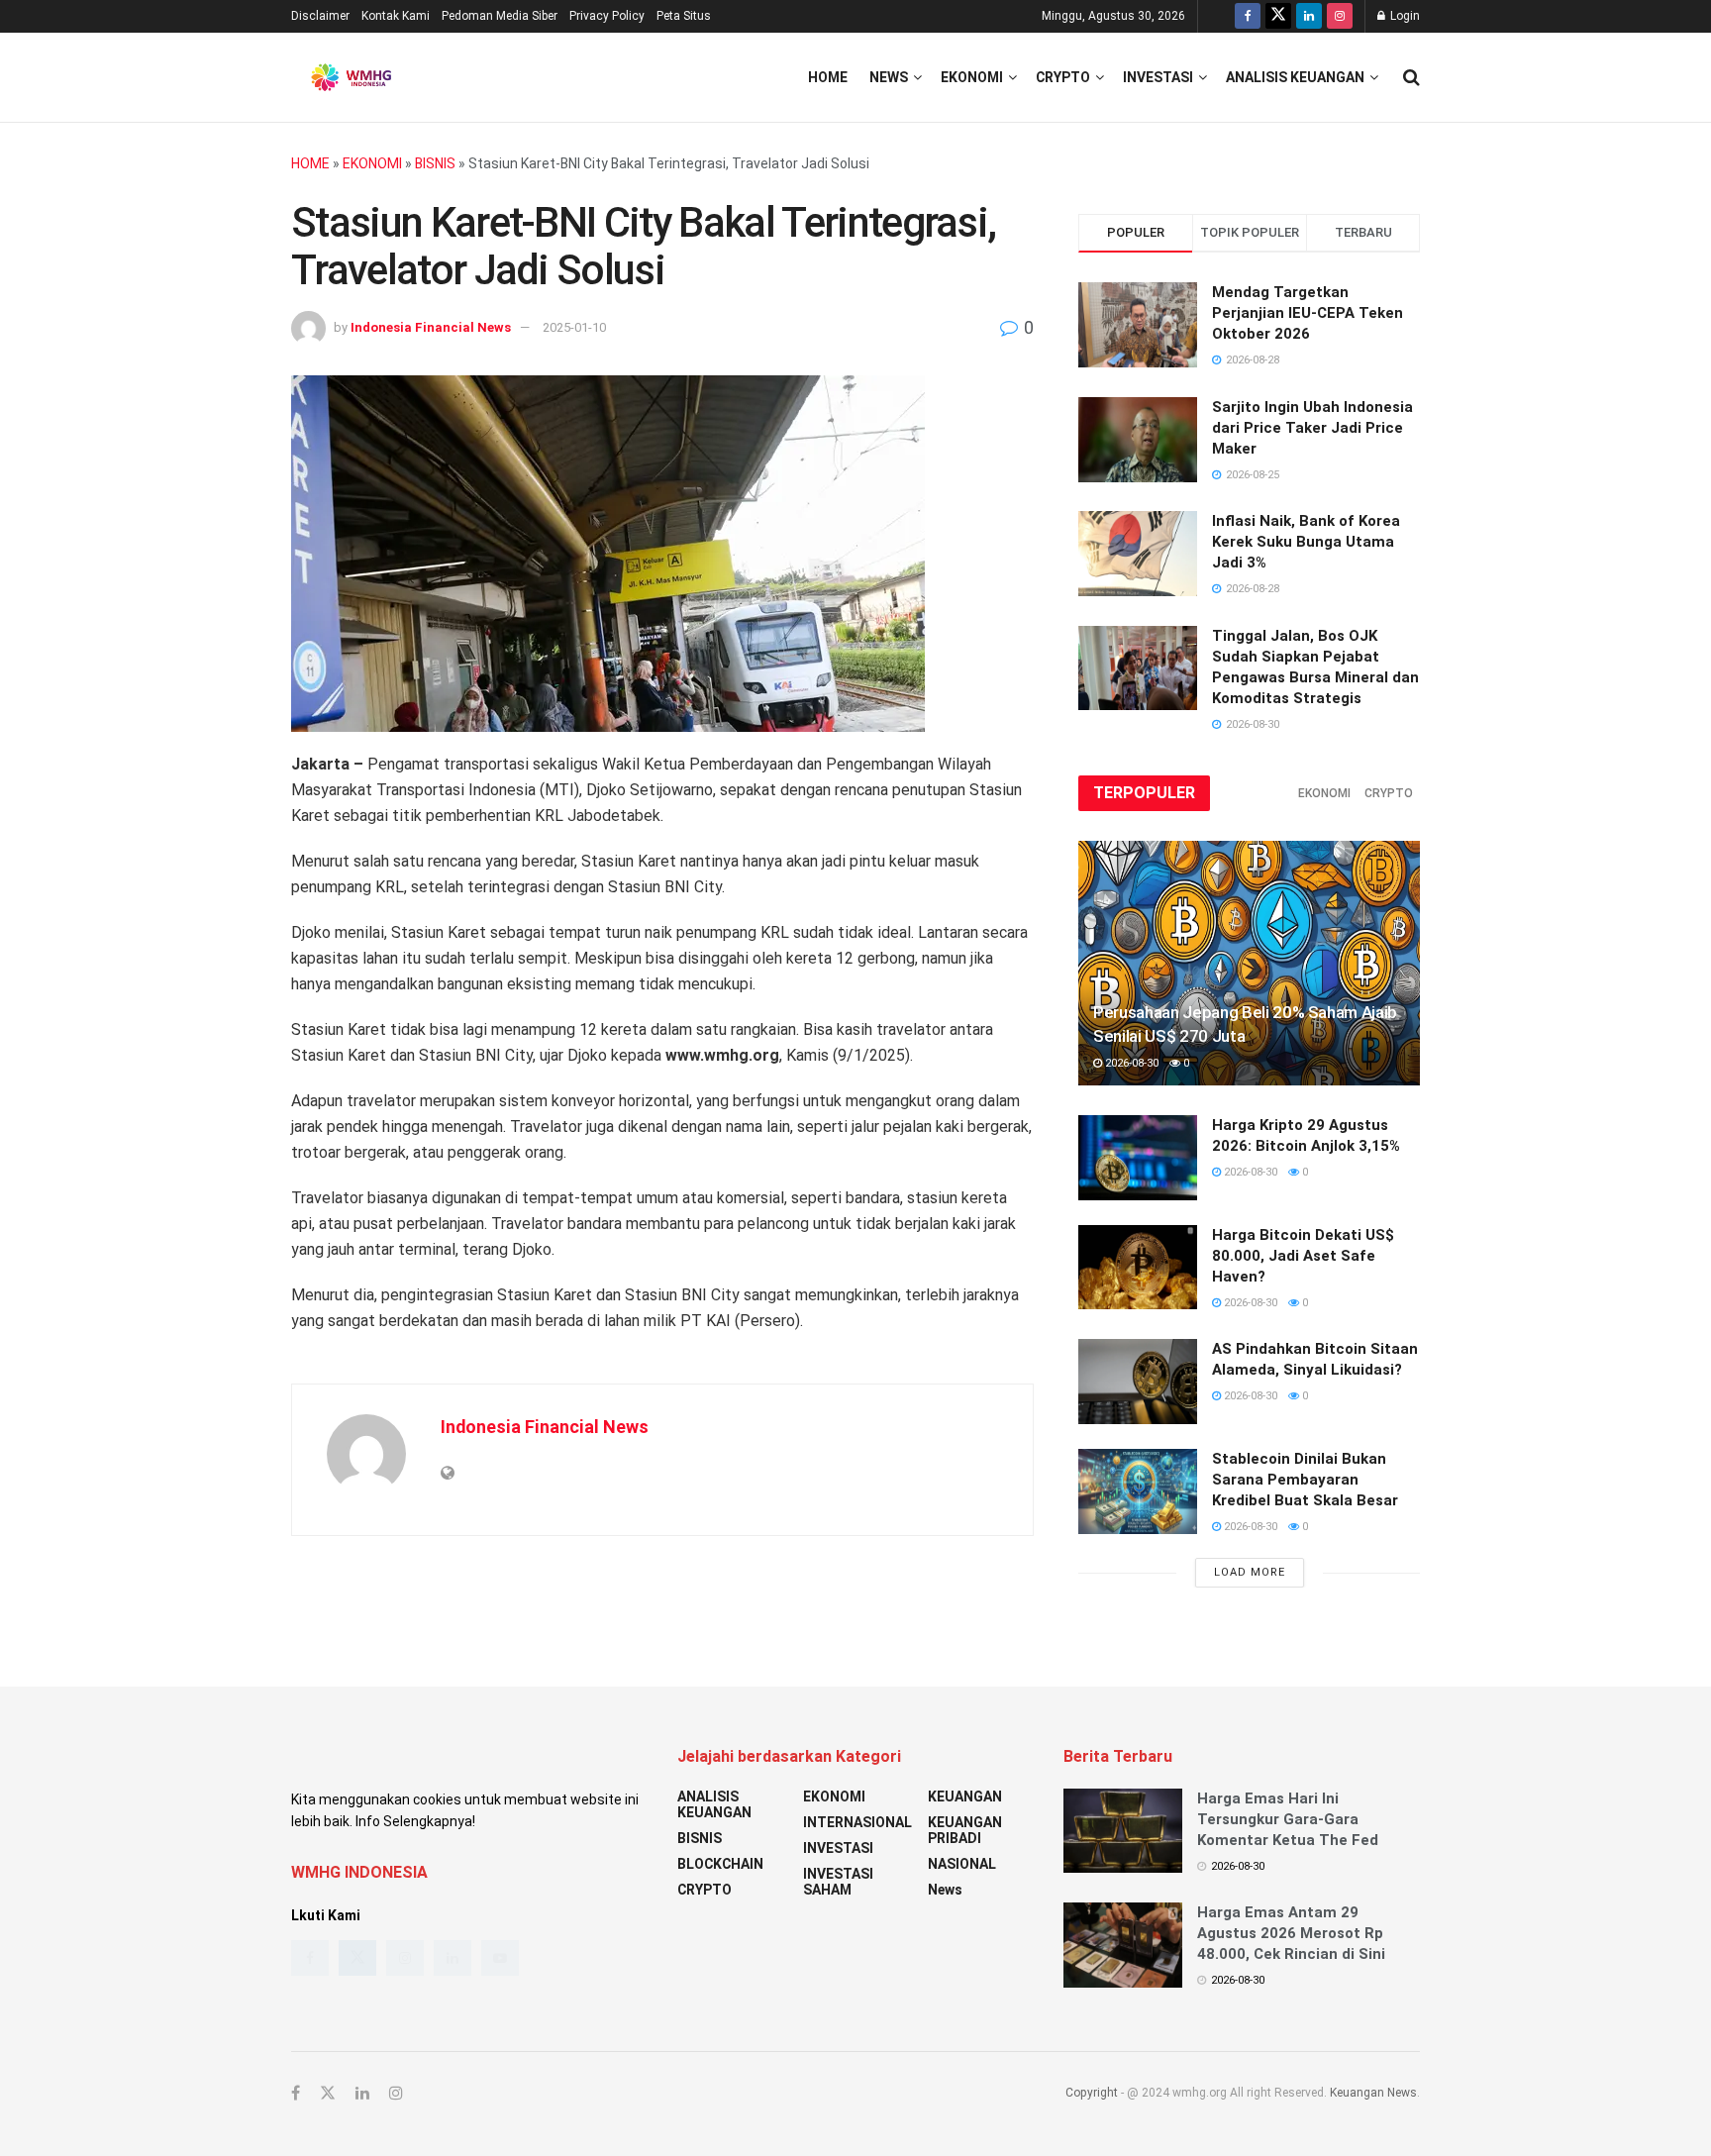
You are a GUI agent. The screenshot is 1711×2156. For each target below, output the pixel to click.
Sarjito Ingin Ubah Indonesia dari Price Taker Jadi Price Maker (1312, 428)
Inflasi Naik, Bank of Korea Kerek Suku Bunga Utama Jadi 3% (1306, 542)
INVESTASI (1158, 77)
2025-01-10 (574, 327)
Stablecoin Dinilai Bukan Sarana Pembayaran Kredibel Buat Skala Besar (1305, 1480)
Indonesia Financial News (431, 327)
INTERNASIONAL (857, 1822)
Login (1404, 16)
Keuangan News (1373, 2093)
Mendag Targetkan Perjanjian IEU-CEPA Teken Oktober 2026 (1308, 313)
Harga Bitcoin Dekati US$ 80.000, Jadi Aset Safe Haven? (1303, 1256)
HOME (310, 163)
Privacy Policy (607, 16)
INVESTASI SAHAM (838, 1882)
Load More (1250, 1572)
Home (828, 77)
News (889, 77)
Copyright (1092, 2093)
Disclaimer (320, 16)
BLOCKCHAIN (720, 1864)
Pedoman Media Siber (500, 16)
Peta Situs (684, 16)
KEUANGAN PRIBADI (965, 1830)
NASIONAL (962, 1864)
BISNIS (435, 163)
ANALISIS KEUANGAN (1295, 77)
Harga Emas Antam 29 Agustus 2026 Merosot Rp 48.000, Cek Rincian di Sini (1291, 1933)
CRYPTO (1063, 77)
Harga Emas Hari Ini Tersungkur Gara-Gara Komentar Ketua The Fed (1288, 1819)
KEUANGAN (965, 1797)
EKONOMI (972, 77)
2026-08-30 (1130, 1063)
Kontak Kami (396, 16)
